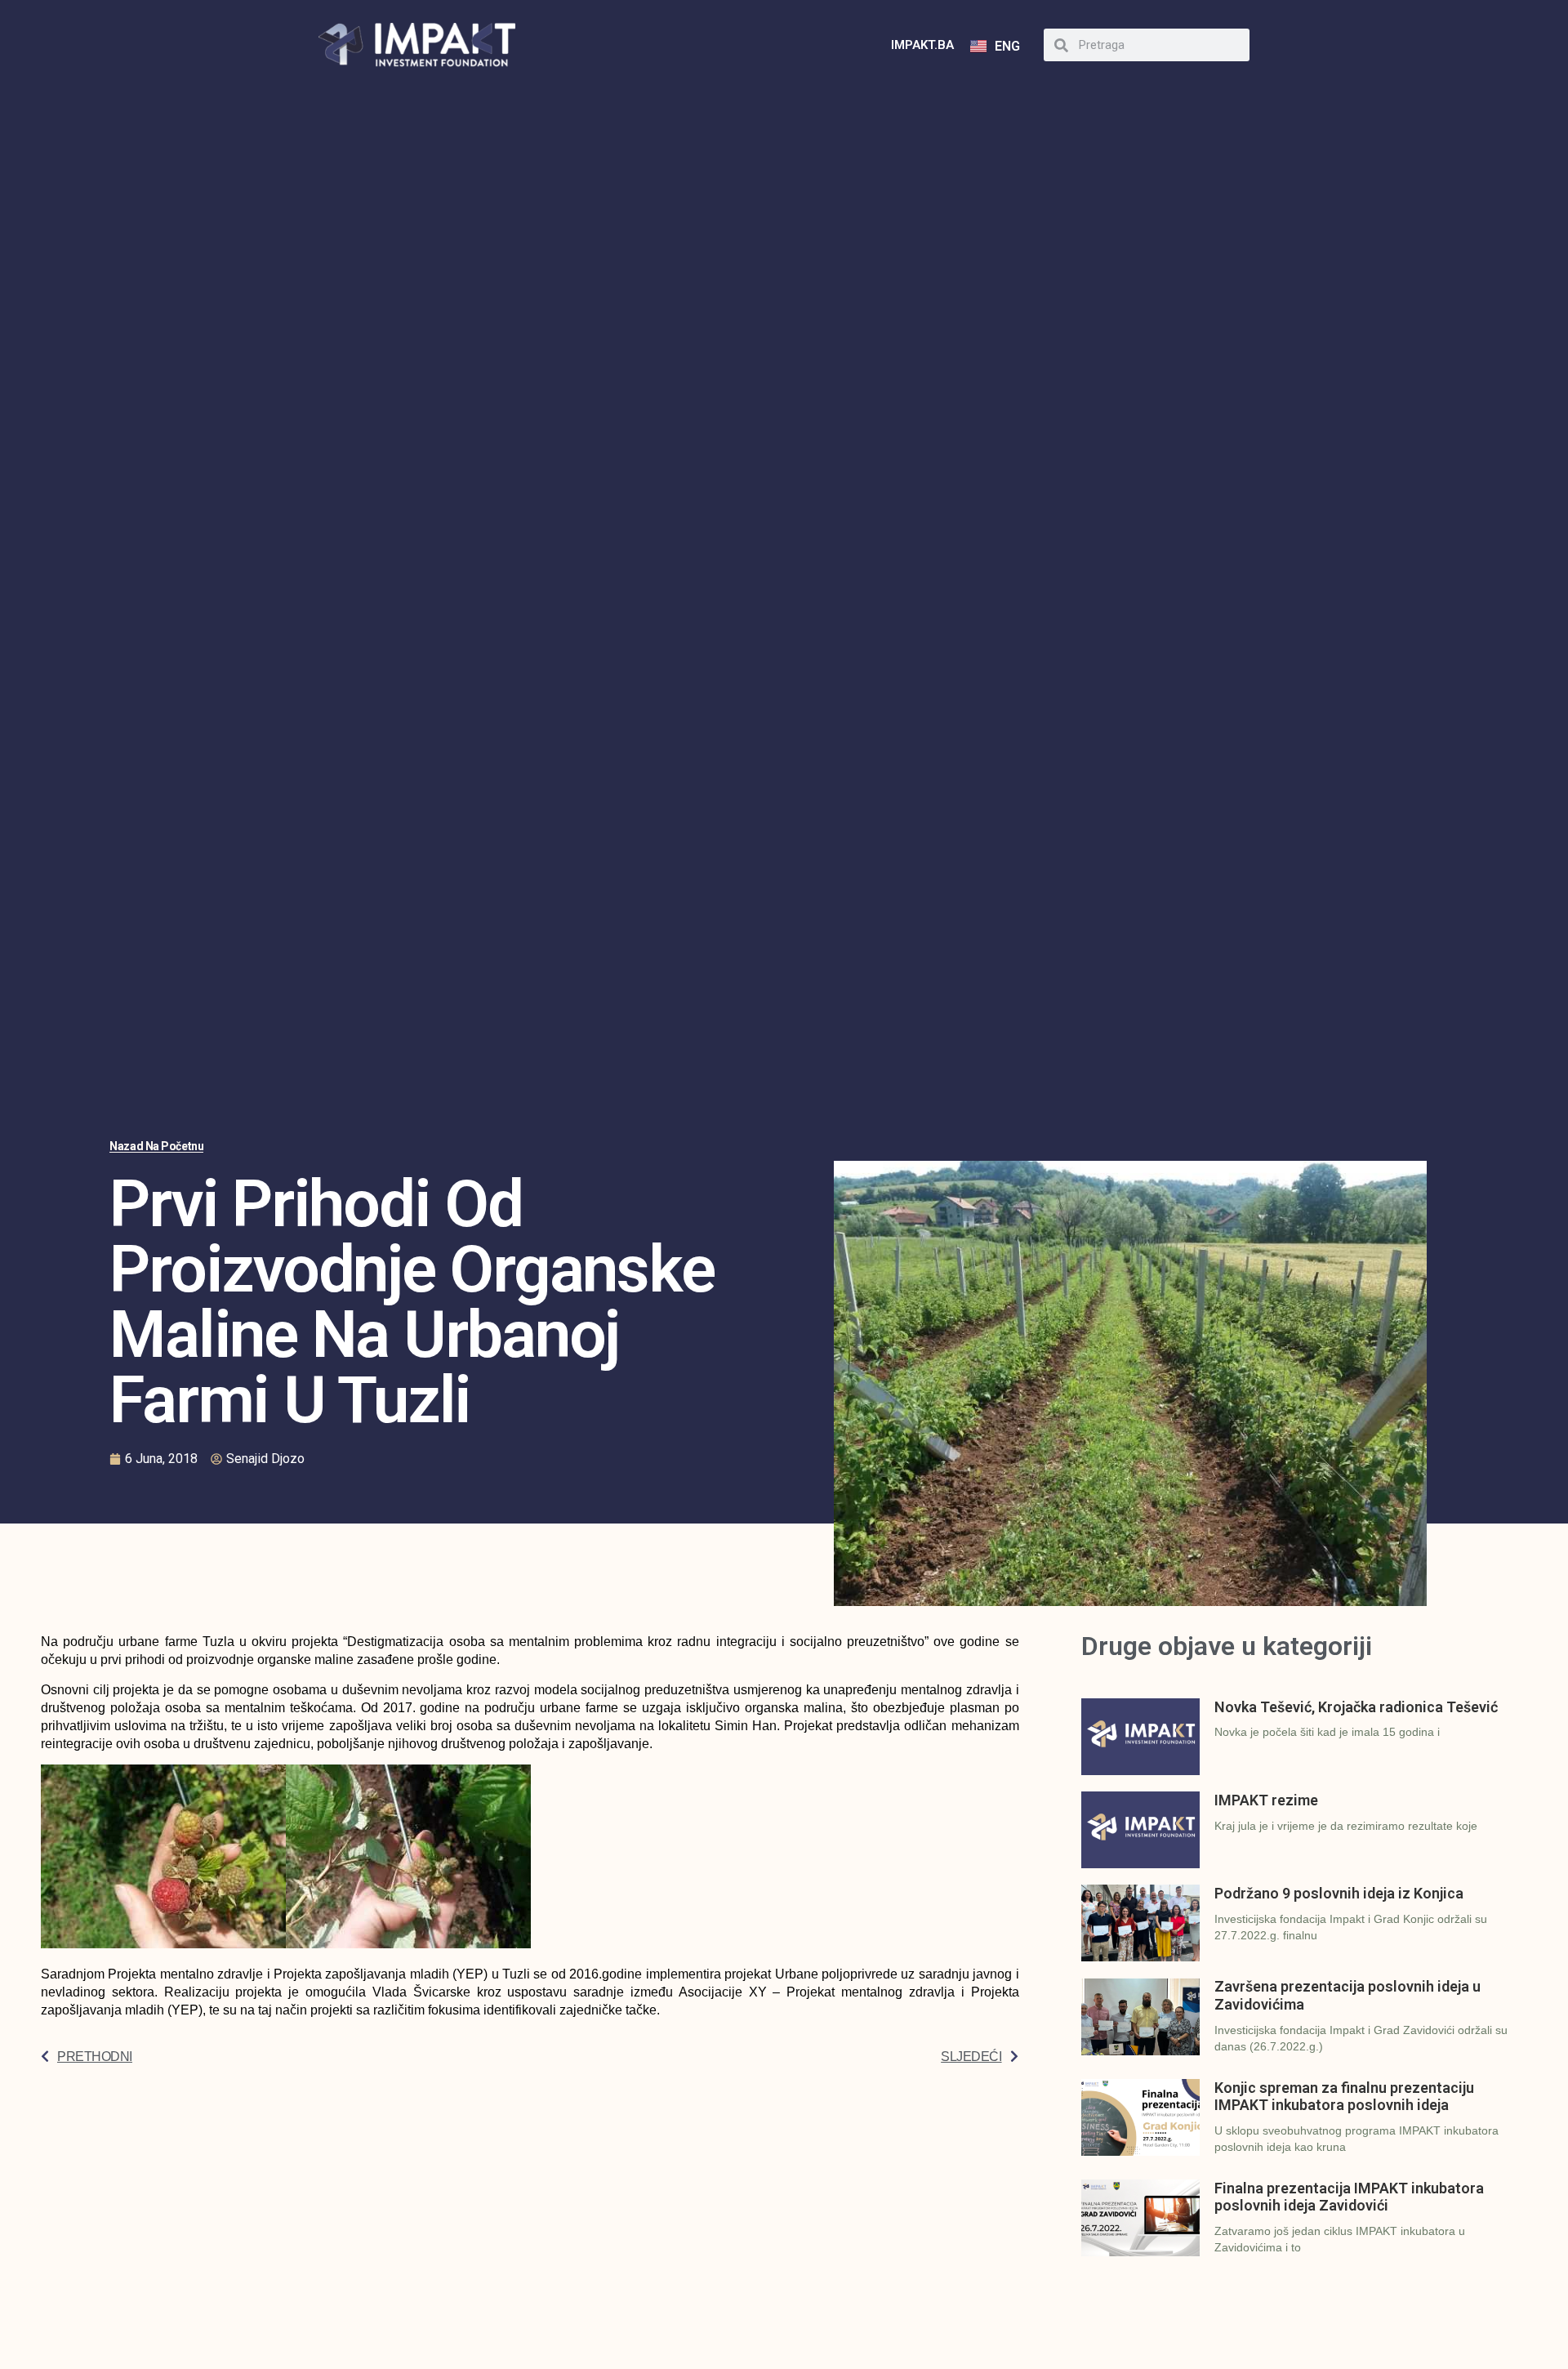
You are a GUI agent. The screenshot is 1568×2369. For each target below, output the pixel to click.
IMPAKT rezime (1266, 1800)
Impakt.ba (922, 45)
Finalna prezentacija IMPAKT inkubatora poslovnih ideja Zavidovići (1349, 2197)
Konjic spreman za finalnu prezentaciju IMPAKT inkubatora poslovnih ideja (1344, 2097)
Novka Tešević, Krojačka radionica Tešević (1356, 1707)
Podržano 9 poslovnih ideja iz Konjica (1339, 1893)
